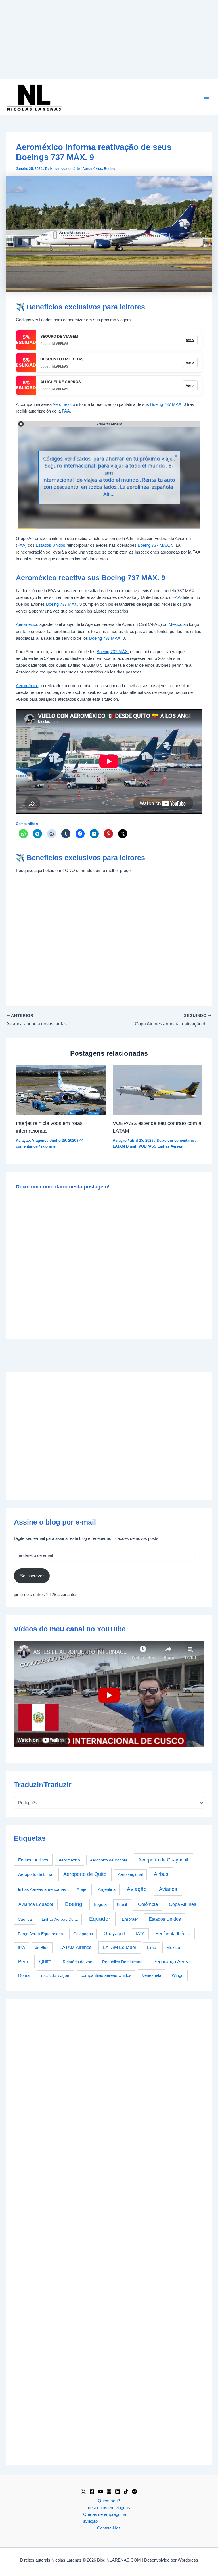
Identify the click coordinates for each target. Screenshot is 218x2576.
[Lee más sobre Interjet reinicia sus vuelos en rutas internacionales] (61, 1089)
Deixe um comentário (62, 169)
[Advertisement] (109, 40)
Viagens (39, 1140)
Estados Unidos (51, 545)
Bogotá (100, 1904)
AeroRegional (130, 1874)
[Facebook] (92, 2491)
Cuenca (25, 1919)
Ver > (190, 340)
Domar (25, 1975)
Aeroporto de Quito (85, 1874)
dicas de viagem (56, 1975)
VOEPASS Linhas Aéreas (161, 1146)
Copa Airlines (183, 1904)
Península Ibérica (173, 1934)
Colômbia (148, 1904)
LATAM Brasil (124, 1146)
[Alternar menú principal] (206, 97)
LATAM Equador (120, 1947)
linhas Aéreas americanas (42, 1889)
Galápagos (83, 1934)
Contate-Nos (109, 2528)
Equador (100, 1919)
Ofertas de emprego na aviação (105, 2518)
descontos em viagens (109, 2508)
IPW (22, 1948)
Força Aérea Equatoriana (40, 1934)
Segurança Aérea (171, 1961)
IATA (140, 1934)
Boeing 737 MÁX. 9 (168, 404)
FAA (66, 411)
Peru (23, 1962)
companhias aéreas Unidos (106, 1975)
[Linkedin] (118, 2491)
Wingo (178, 1975)
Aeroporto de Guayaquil (163, 1860)
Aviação (23, 1140)
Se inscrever (32, 1576)
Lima (152, 1948)
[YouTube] (100, 2491)
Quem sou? (109, 2501)
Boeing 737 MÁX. (62, 604)
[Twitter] (83, 2491)
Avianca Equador (36, 1904)
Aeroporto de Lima (35, 1874)
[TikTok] (126, 2491)
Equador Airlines (33, 1860)
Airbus (161, 1874)
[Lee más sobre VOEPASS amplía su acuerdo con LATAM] (157, 1089)
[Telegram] (135, 2491)
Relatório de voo (77, 1962)
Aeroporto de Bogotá (109, 1860)
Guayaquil (114, 1933)
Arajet (82, 1889)
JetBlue (42, 1948)
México (175, 624)
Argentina (107, 1889)
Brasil (122, 1904)
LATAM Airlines (76, 1947)
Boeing (110, 169)
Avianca (168, 1889)
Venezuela (152, 1975)
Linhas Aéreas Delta (60, 1919)
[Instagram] (109, 2491)
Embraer (130, 1919)
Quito (45, 1961)
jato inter (49, 1146)
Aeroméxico (92, 169)
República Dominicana (122, 1962)
